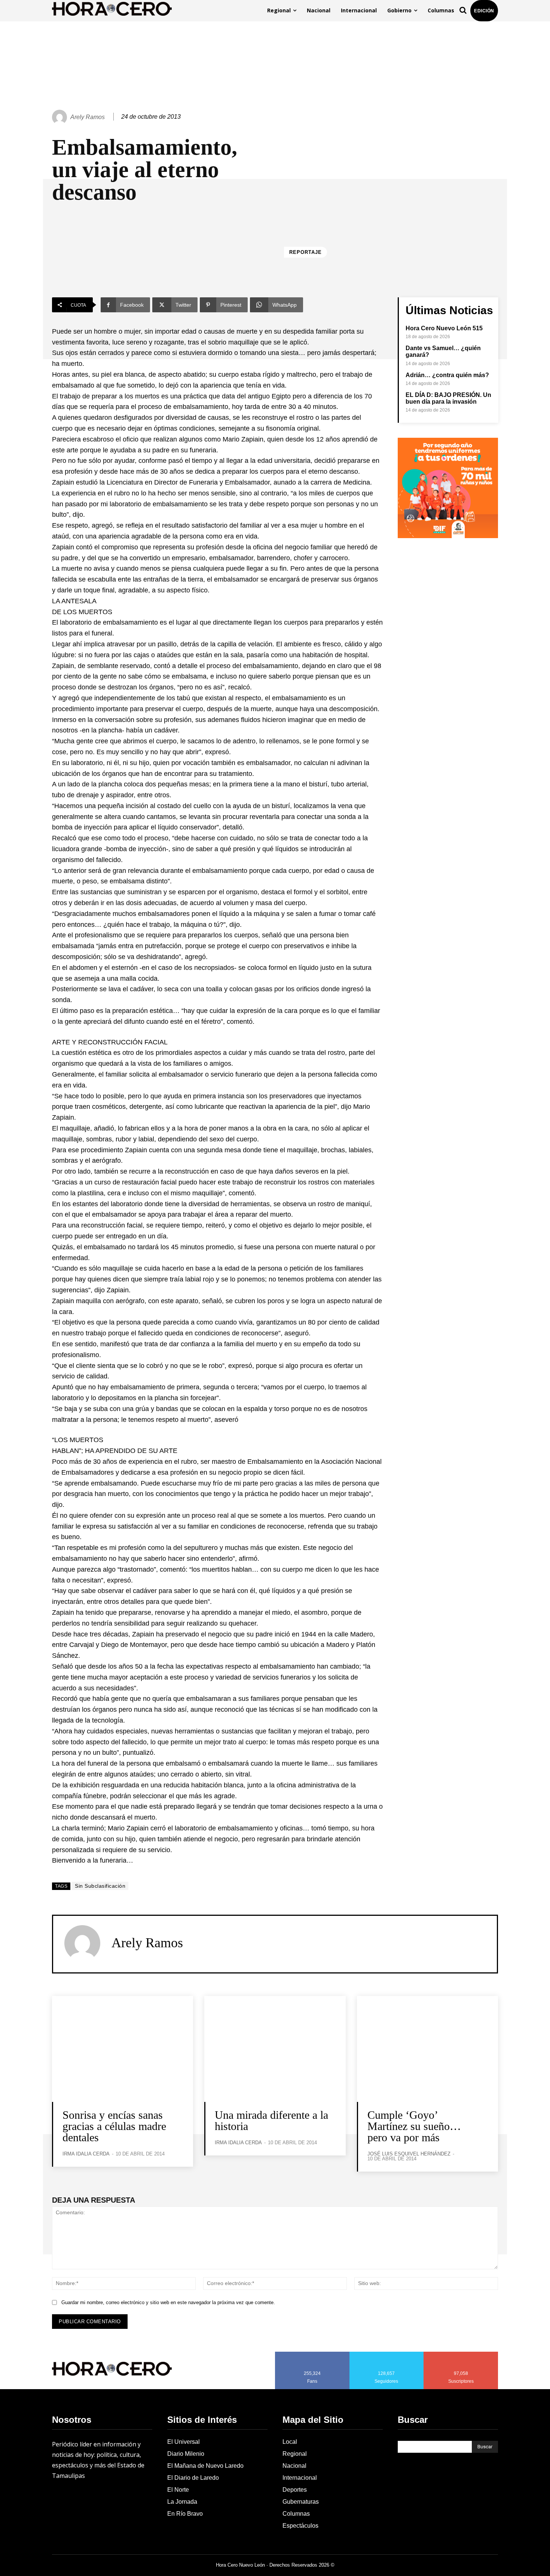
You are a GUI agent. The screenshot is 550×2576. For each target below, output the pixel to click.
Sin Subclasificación (100, 1886)
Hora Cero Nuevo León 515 (444, 328)
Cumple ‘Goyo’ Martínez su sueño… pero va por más (414, 2126)
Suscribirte (461, 2354)
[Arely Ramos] (61, 117)
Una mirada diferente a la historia (271, 2120)
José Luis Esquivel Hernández (409, 2154)
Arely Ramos (88, 117)
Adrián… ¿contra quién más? (447, 375)
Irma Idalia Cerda (86, 2154)
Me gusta (312, 2354)
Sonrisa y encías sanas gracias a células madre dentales (114, 2126)
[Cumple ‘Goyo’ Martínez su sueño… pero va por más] (427, 2049)
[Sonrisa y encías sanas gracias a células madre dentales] (123, 2049)
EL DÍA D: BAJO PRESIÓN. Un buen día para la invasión (448, 398)
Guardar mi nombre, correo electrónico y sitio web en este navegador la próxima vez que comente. (168, 2302)
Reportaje (305, 252)
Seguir (387, 2354)
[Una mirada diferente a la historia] (275, 2049)
